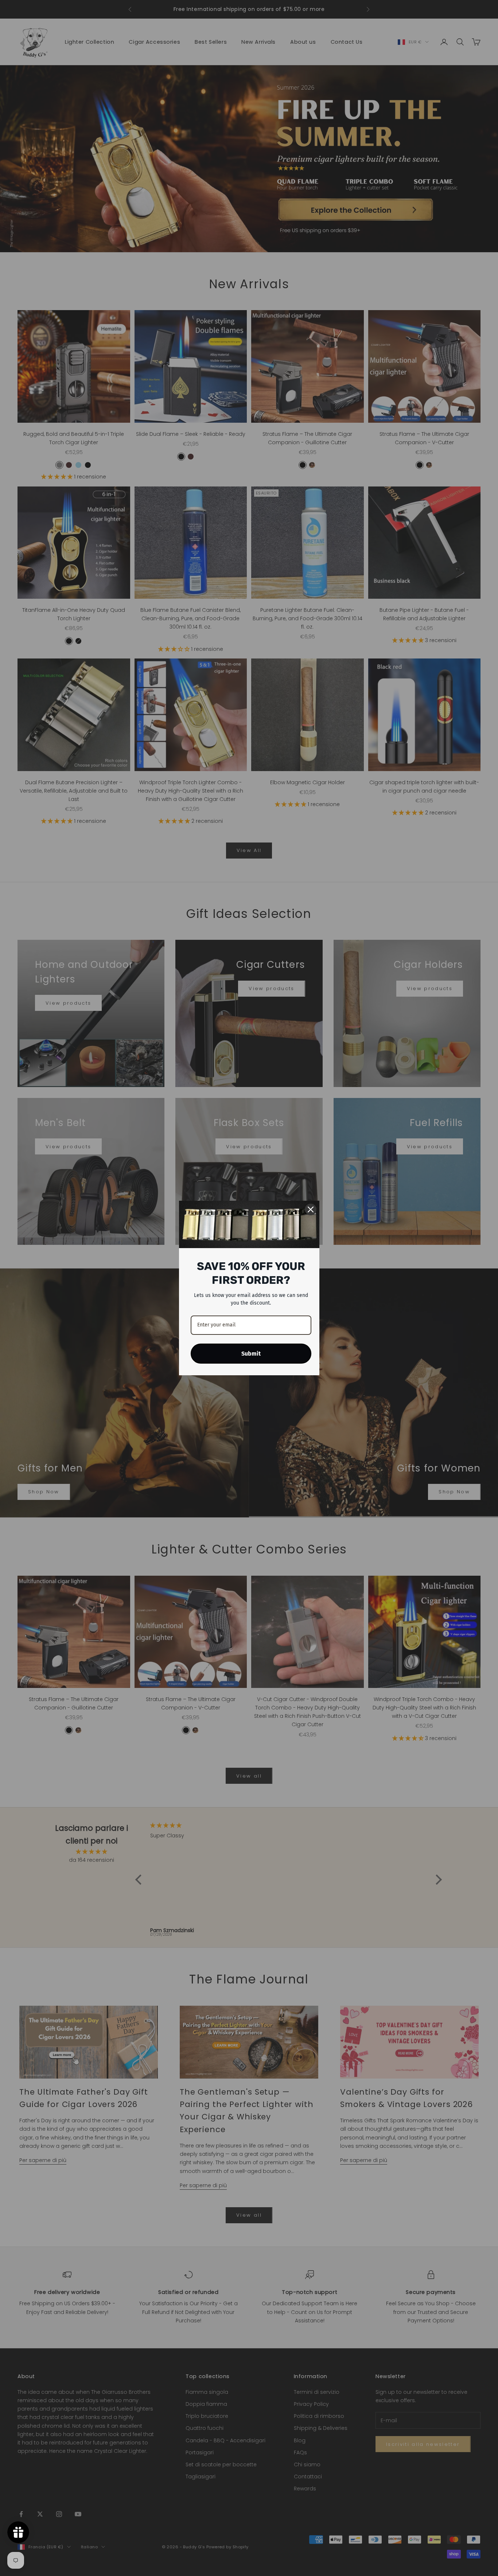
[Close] (311, 1209)
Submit (251, 1354)
